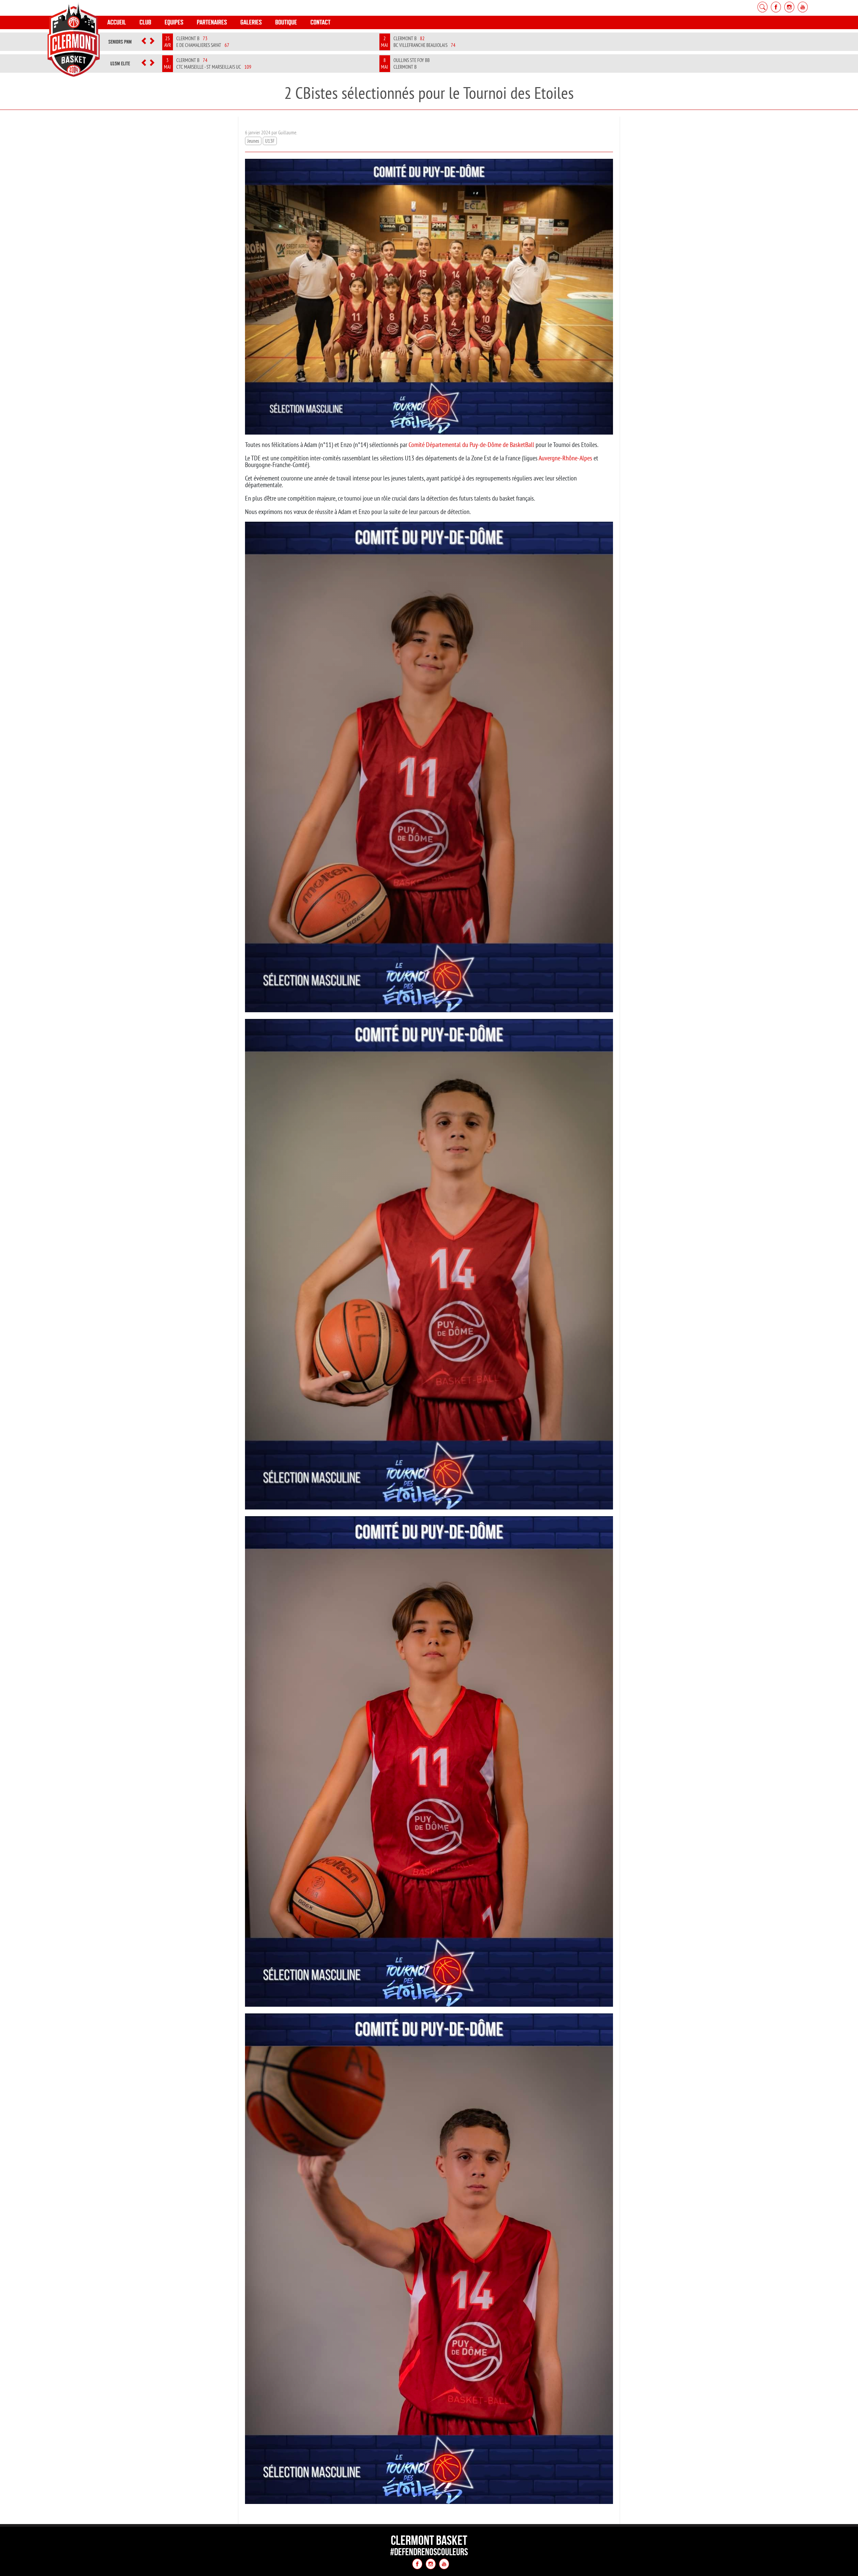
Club (145, 22)
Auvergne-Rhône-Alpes (565, 458)
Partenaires (212, 22)
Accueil (117, 22)
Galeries (251, 22)
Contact (320, 22)
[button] (144, 42)
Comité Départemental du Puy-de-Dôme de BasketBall (471, 444)
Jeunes (253, 141)
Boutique (286, 22)
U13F (270, 141)
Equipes (174, 22)
